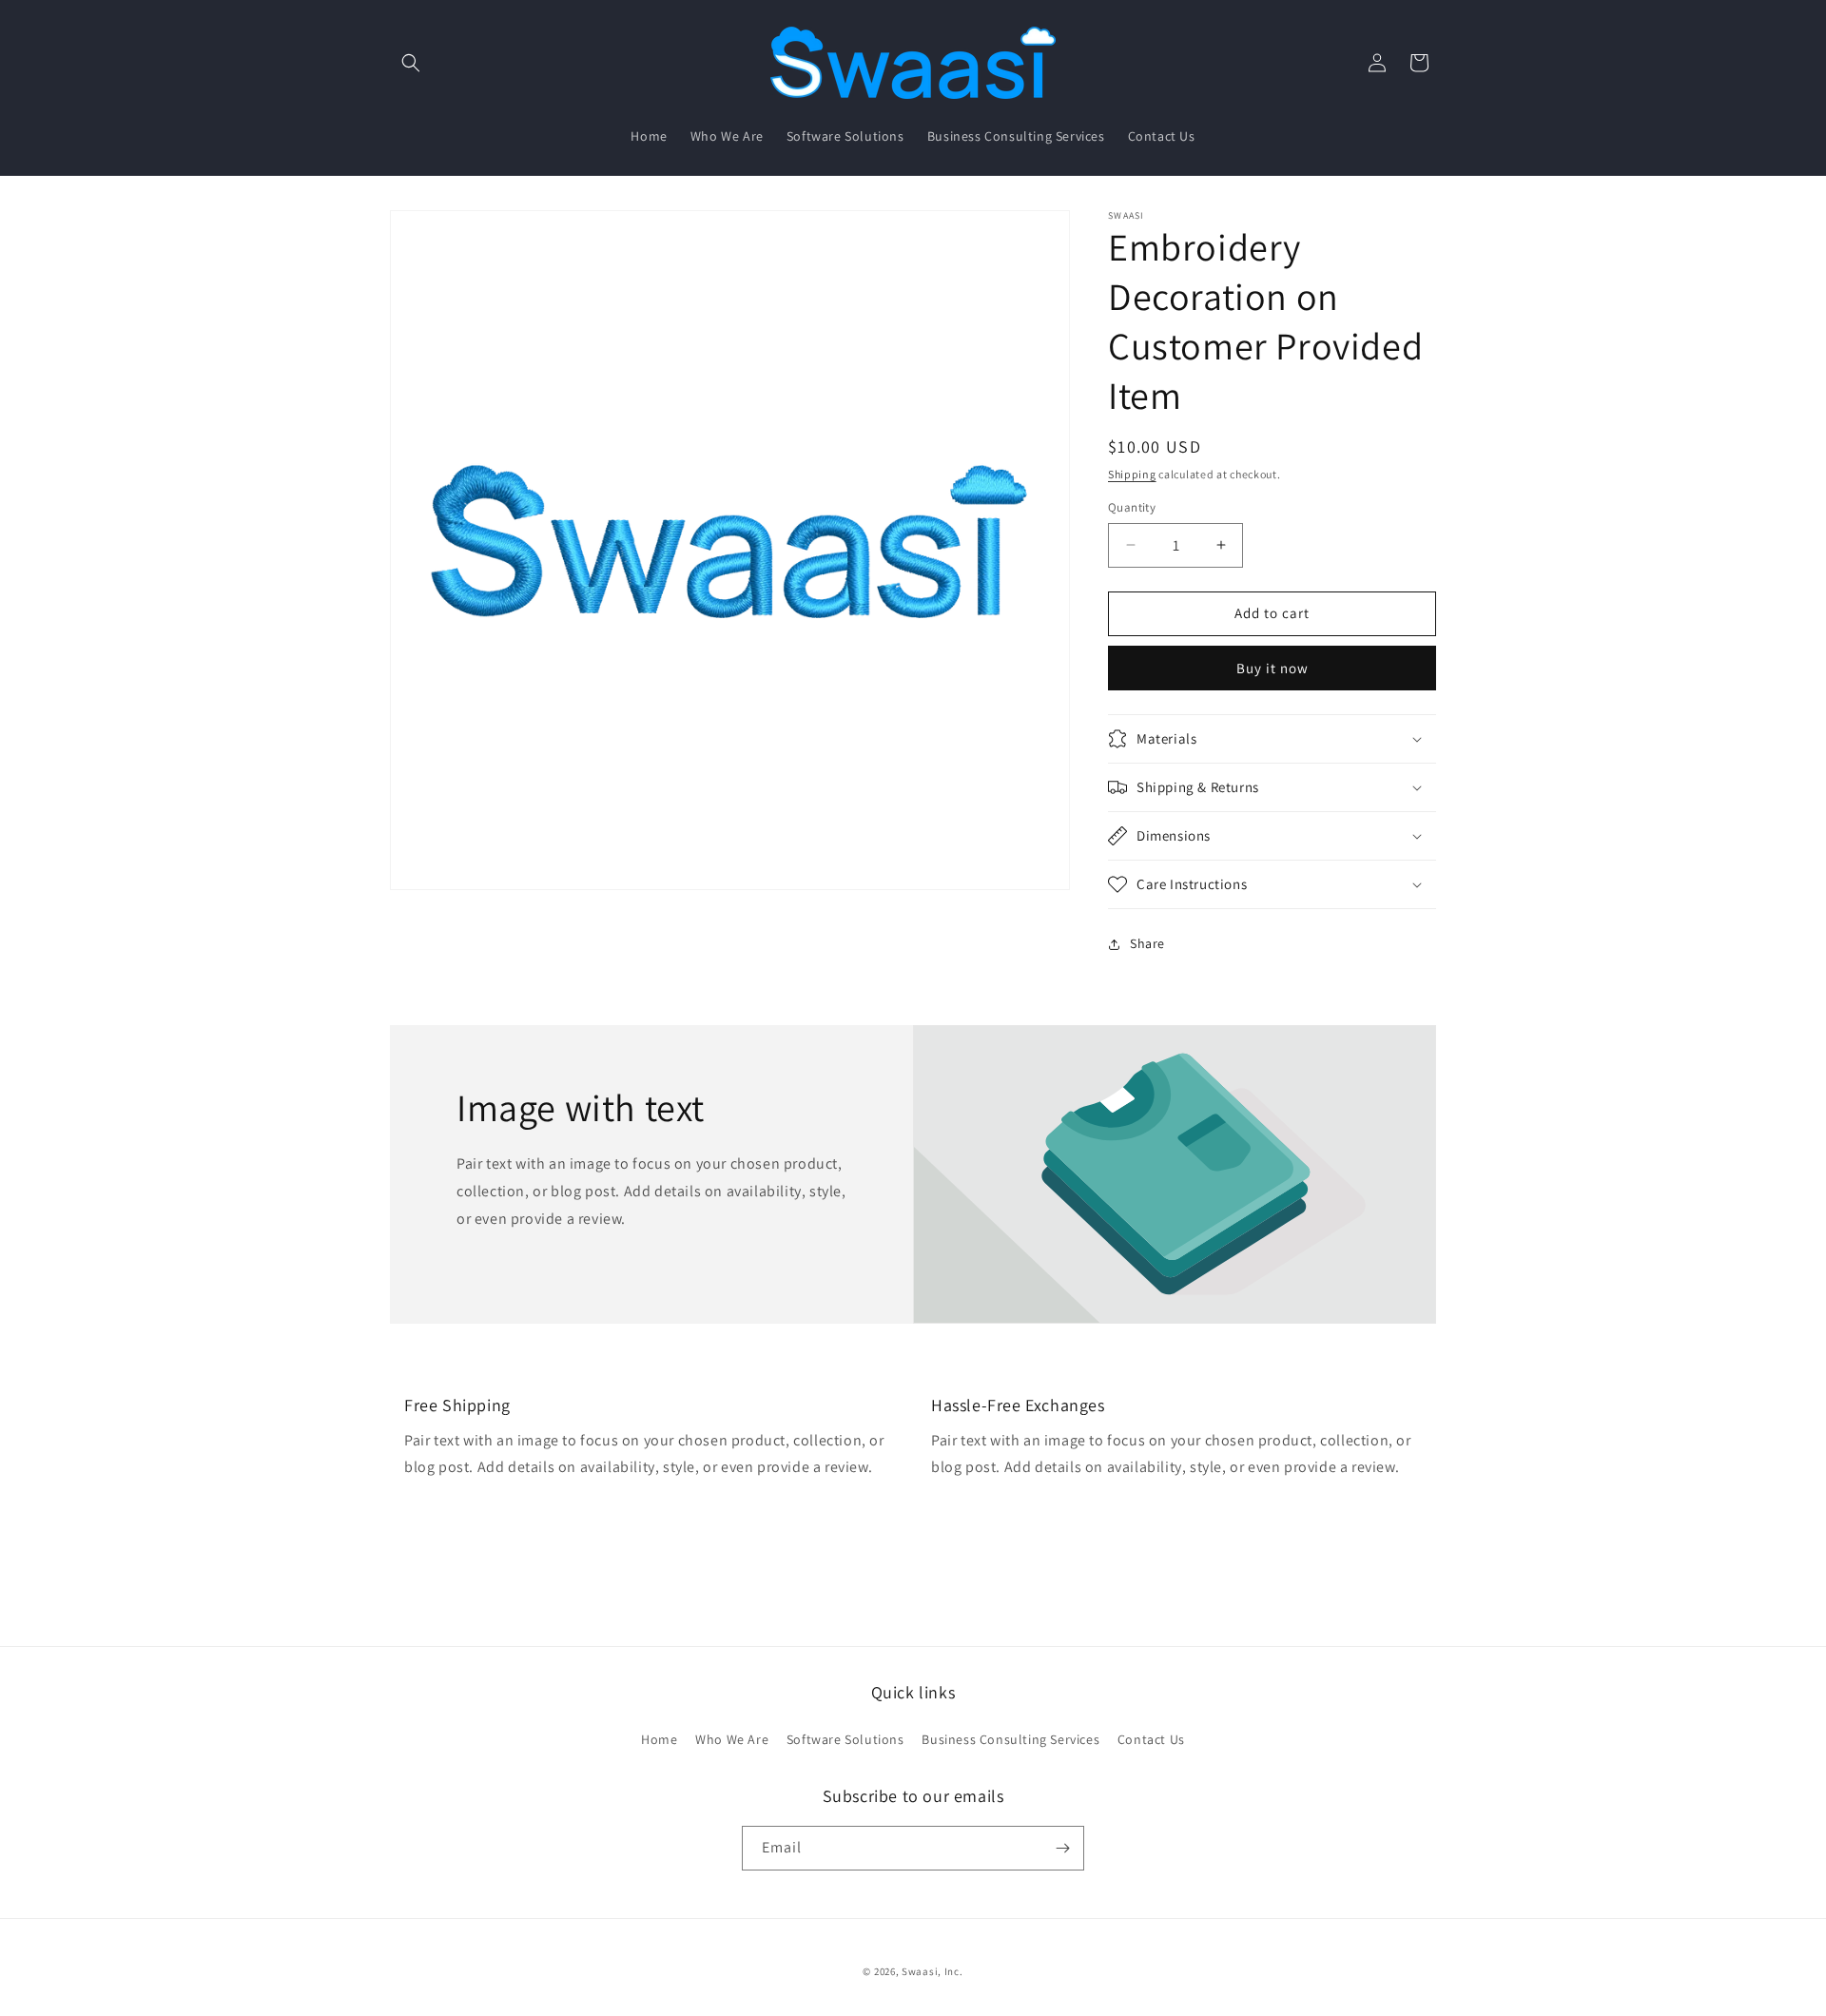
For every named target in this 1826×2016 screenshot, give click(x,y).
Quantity (1132, 507)
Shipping (1132, 474)
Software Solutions (845, 1739)
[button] (411, 63)
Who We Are (732, 1739)
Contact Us (1151, 1739)
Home (659, 1739)
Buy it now (1272, 668)
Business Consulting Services (1010, 1739)
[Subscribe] (1062, 1848)
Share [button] (1147, 943)
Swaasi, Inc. (932, 1971)
